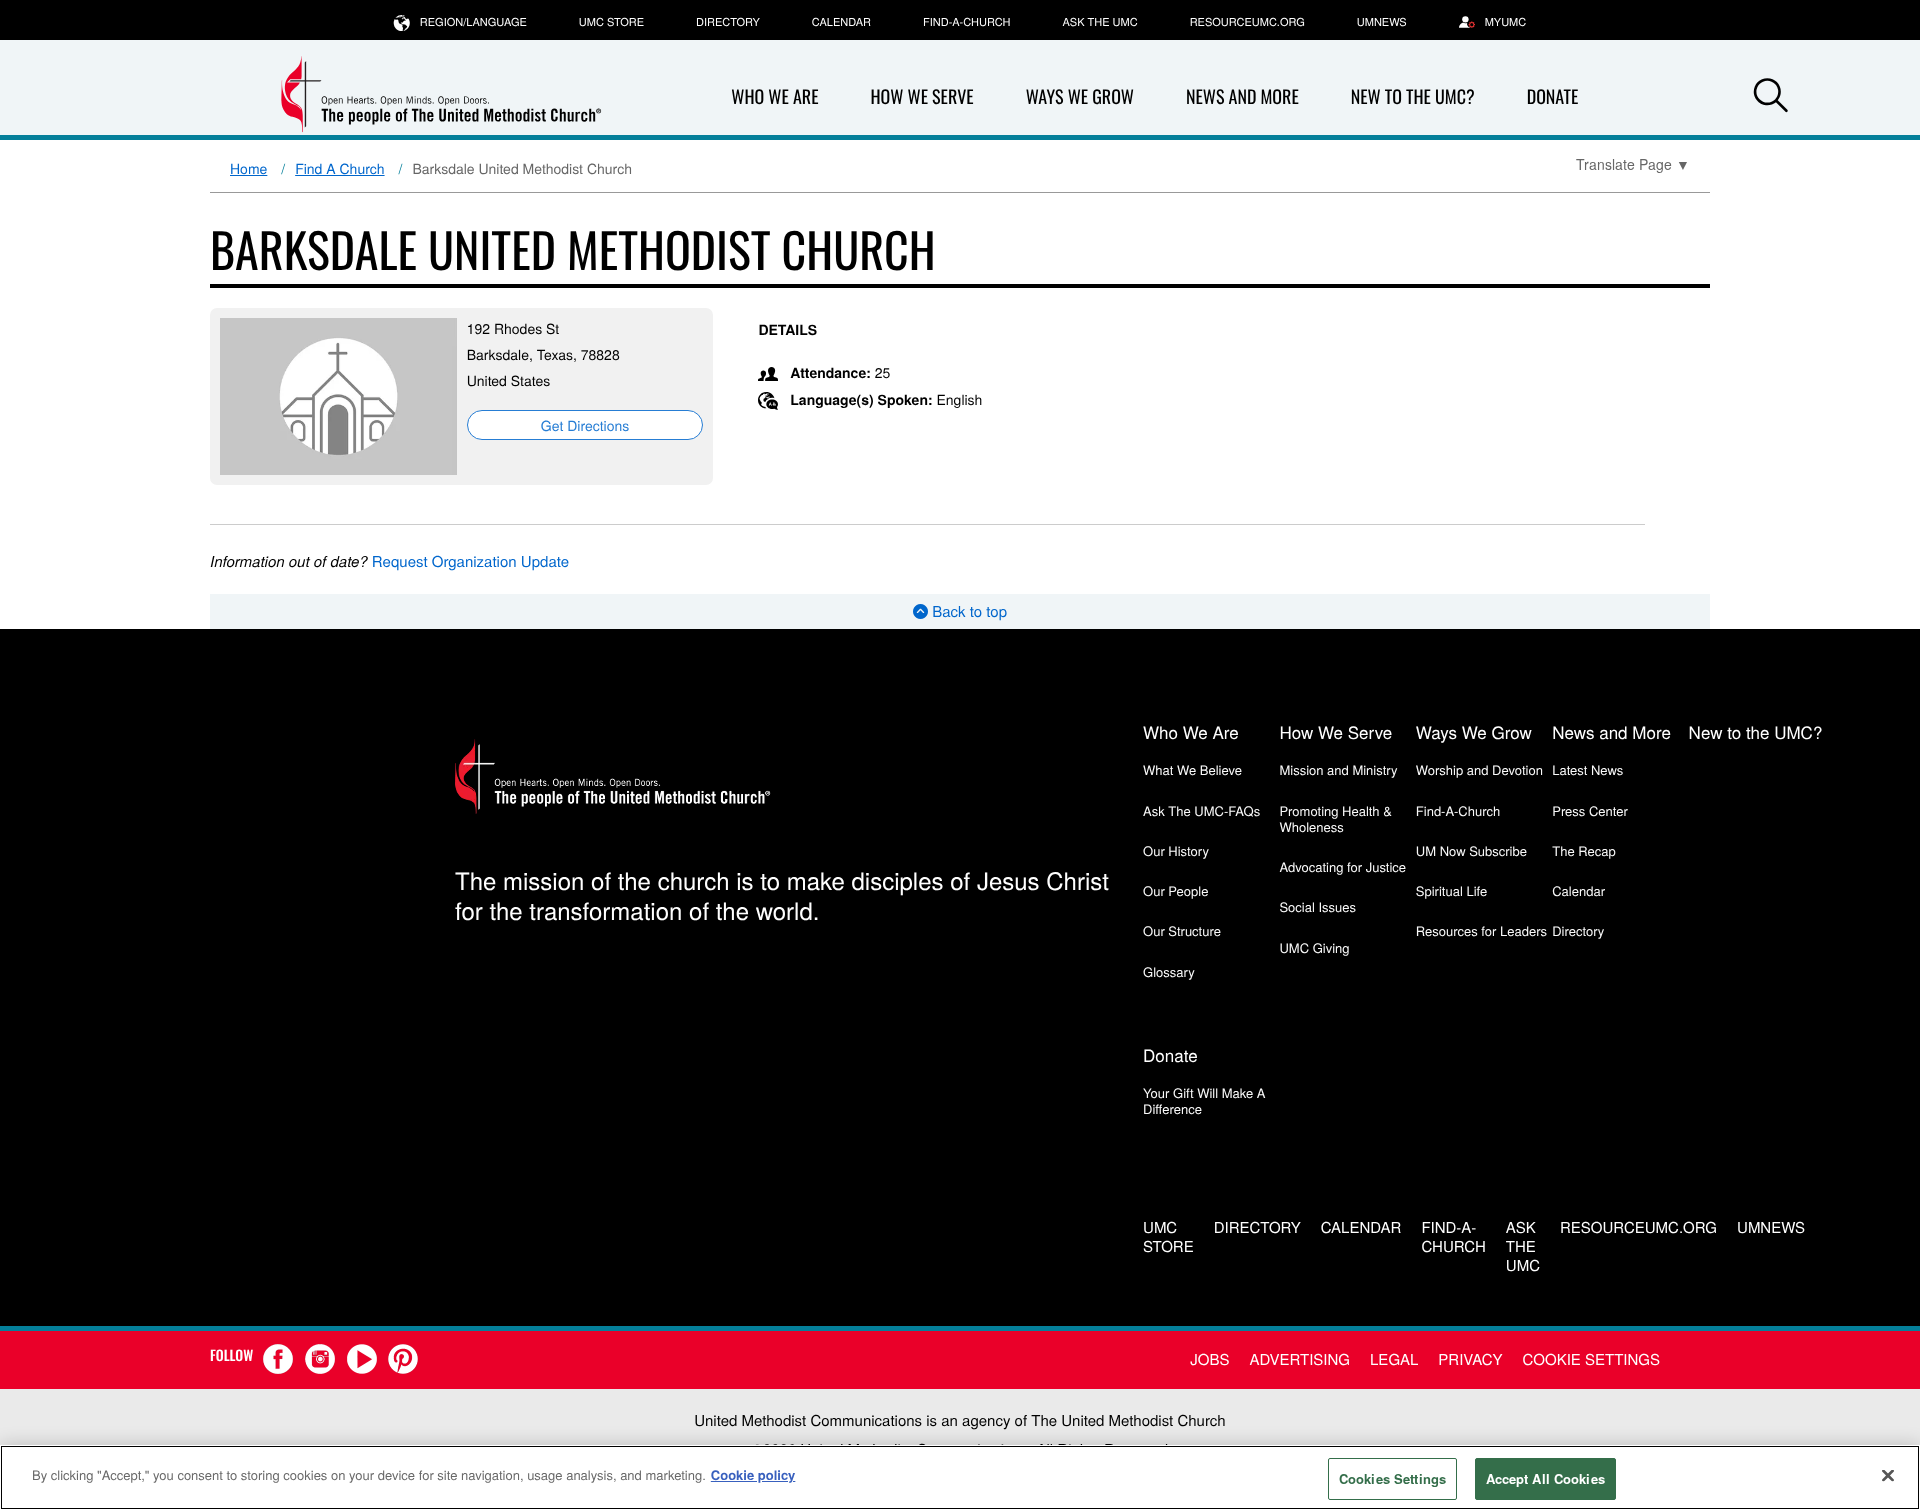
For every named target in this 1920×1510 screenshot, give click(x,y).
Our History (1176, 850)
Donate (1553, 97)
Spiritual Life (1451, 890)
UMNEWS (1382, 22)
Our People (1175, 890)
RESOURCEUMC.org (1247, 22)
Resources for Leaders (1481, 930)
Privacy (1470, 1359)
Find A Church (339, 168)
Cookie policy (753, 1474)
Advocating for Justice (1342, 866)
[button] (1771, 98)
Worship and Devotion (1479, 769)
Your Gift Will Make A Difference (1204, 1100)
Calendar (841, 22)
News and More (1242, 97)
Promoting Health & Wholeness (1335, 818)
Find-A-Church (966, 22)
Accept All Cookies (1545, 1478)
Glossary (1169, 971)
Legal (1394, 1359)
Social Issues (1317, 906)
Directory (728, 22)
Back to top (967, 611)
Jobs (1209, 1359)
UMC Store (611, 22)
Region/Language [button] (473, 22)
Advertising (1299, 1359)
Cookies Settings (1392, 1478)
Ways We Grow (1080, 97)
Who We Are (774, 97)
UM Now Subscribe (1471, 850)
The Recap (1583, 850)
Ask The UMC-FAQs (1201, 810)
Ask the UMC (1099, 22)
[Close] (1888, 1475)
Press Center (1590, 810)
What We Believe (1192, 769)
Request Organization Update (470, 561)
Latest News (1587, 769)
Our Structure (1182, 930)
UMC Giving (1314, 947)
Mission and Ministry (1338, 769)
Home (248, 168)
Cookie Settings (1591, 1359)
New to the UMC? (1413, 97)
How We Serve (921, 97)
